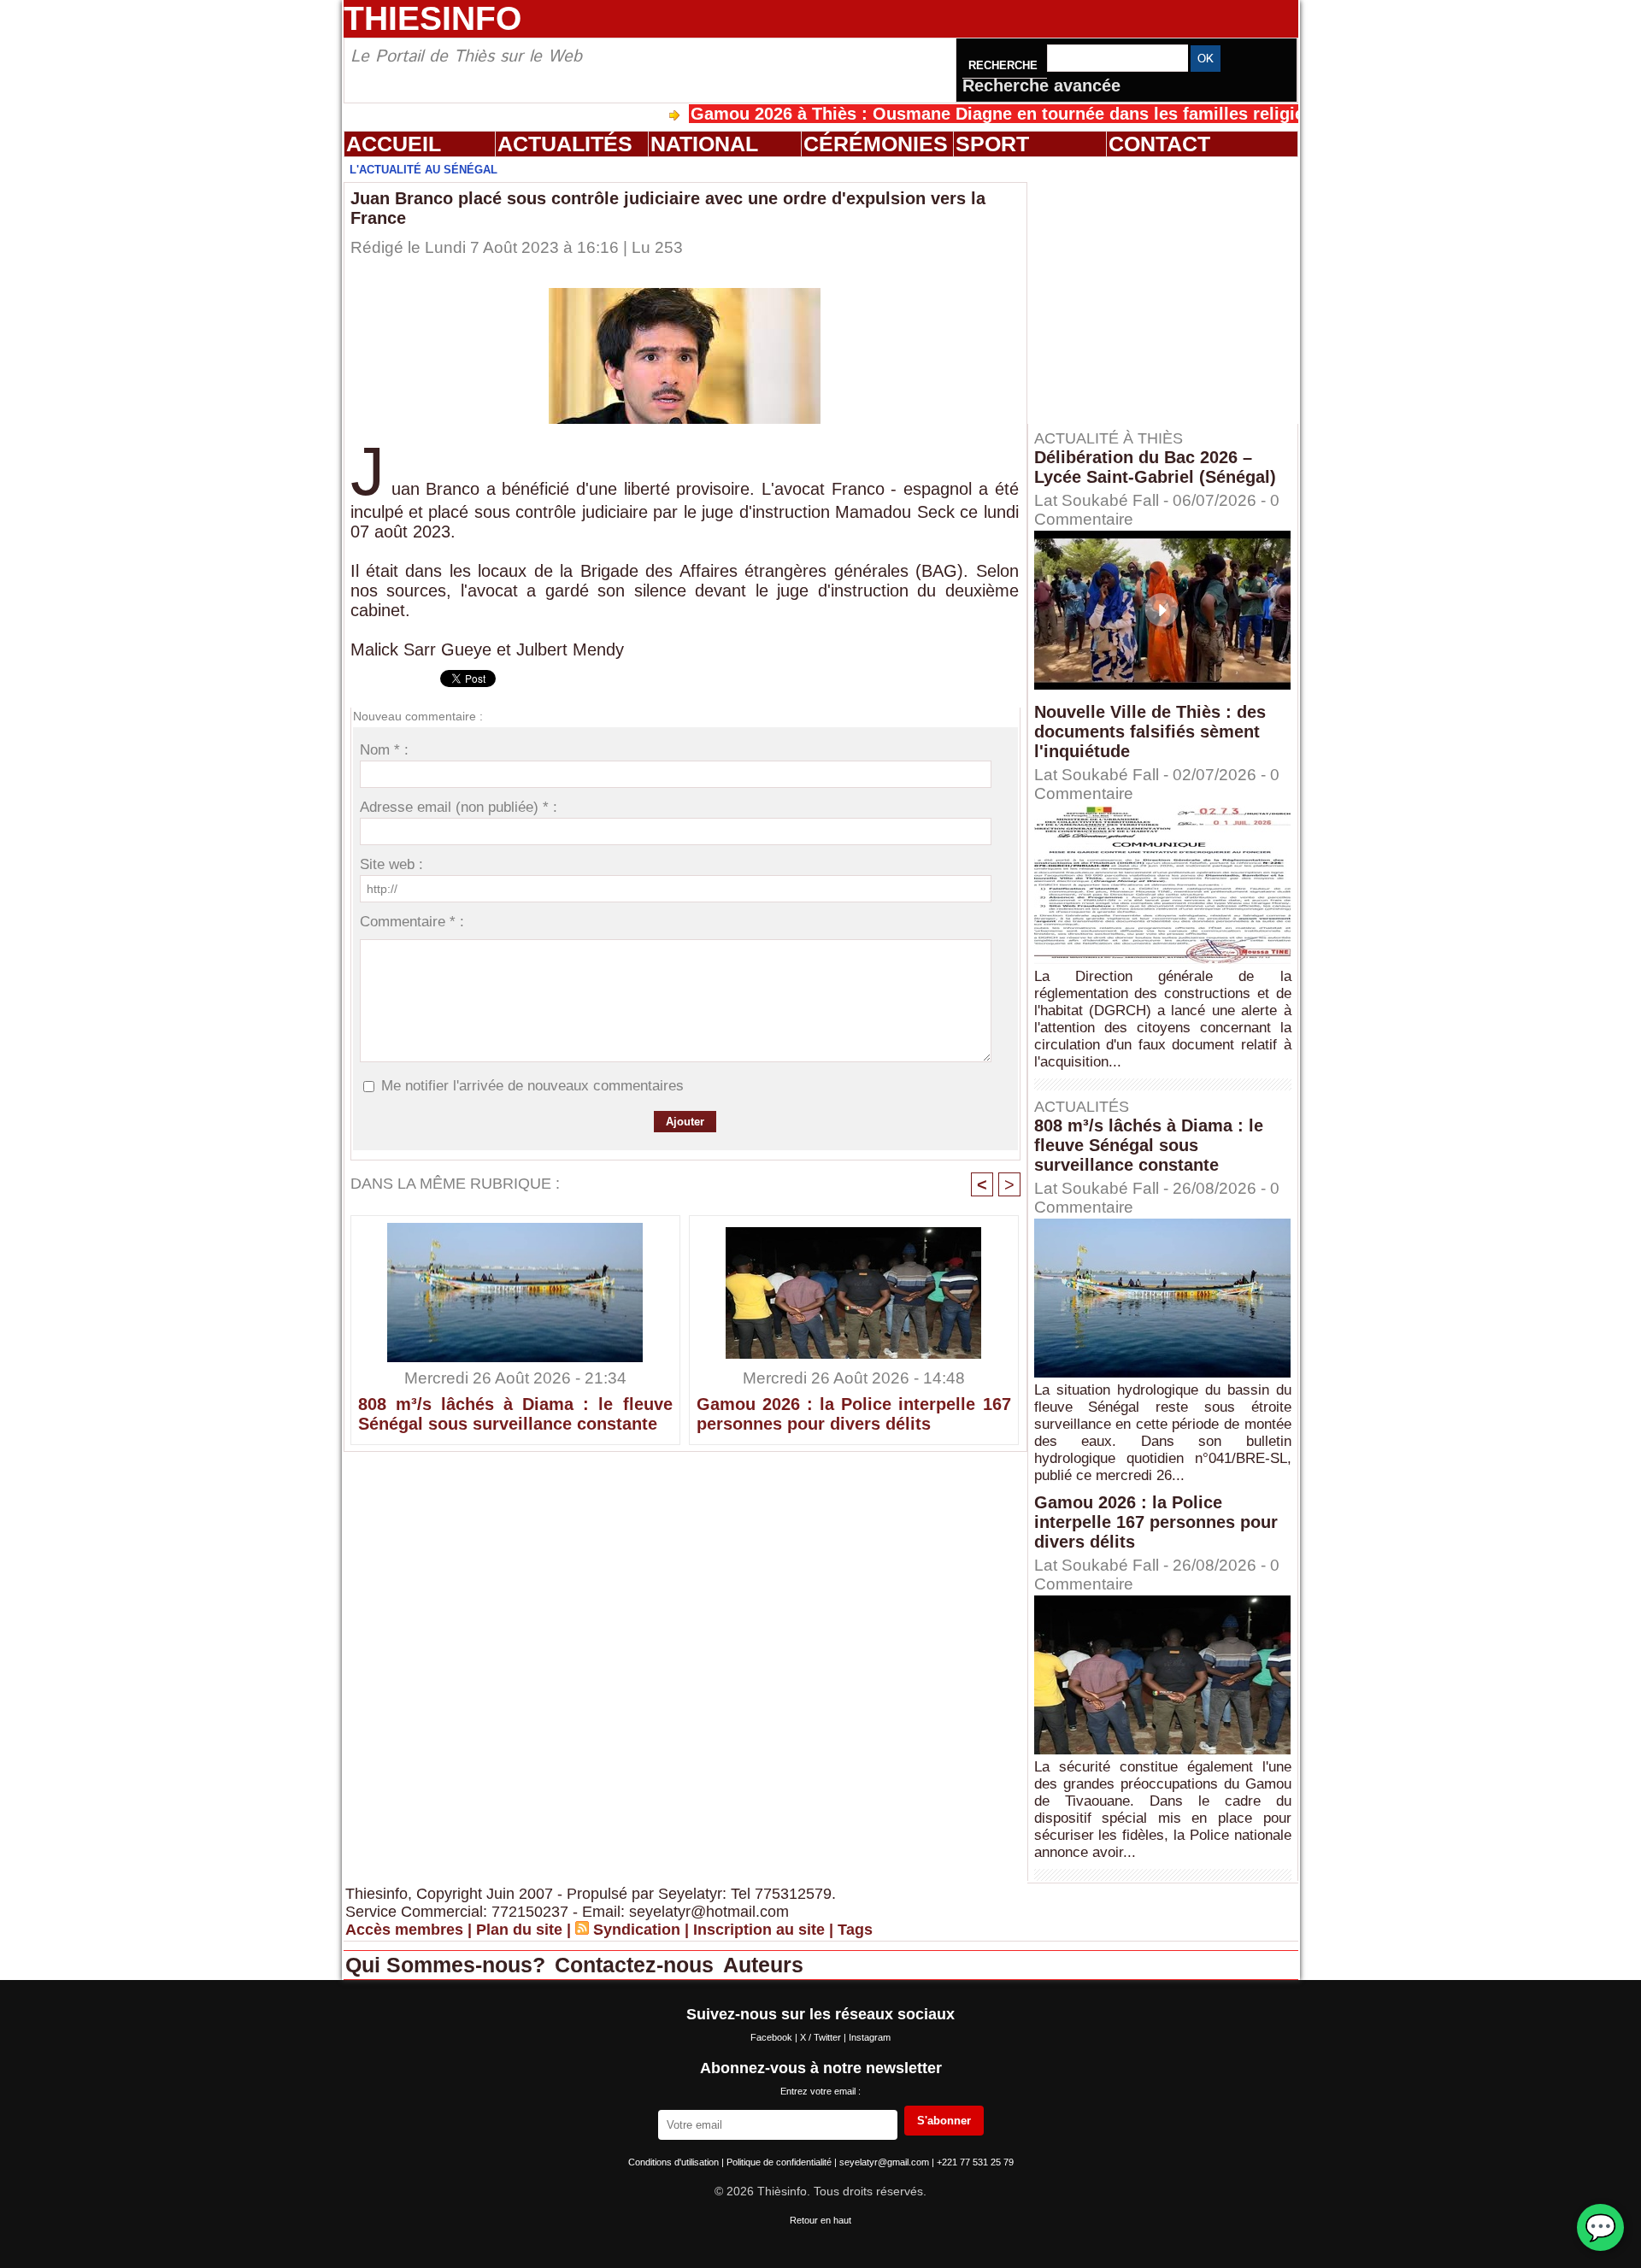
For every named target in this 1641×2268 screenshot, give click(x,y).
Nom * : (384, 750)
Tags (855, 1930)
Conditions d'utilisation (675, 2162)
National (704, 144)
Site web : (391, 864)
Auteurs (763, 1965)
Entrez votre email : (820, 2091)
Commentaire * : (412, 922)
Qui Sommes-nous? (448, 1965)
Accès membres (404, 1930)
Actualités (565, 144)
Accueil (394, 144)
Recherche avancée (1041, 85)
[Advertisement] (1171, 290)
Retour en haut (820, 2220)
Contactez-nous (637, 1965)
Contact (1159, 144)
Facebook (773, 2037)
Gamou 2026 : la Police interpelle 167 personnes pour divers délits (854, 1414)
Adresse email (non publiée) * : (459, 807)
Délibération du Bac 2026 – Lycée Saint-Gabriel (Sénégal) (1155, 467)
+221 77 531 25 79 (975, 2162)
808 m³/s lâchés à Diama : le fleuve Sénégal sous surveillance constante (515, 1414)
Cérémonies (876, 144)
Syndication (637, 1930)
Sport (992, 144)
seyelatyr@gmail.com (885, 2162)
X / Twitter (822, 2037)
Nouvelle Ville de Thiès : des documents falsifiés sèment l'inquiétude (1150, 732)
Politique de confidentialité (780, 2162)
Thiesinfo (432, 18)
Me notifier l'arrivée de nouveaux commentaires (532, 1086)
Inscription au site (759, 1930)
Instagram (870, 2037)
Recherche (1005, 65)
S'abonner (944, 2121)
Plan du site (519, 1930)
